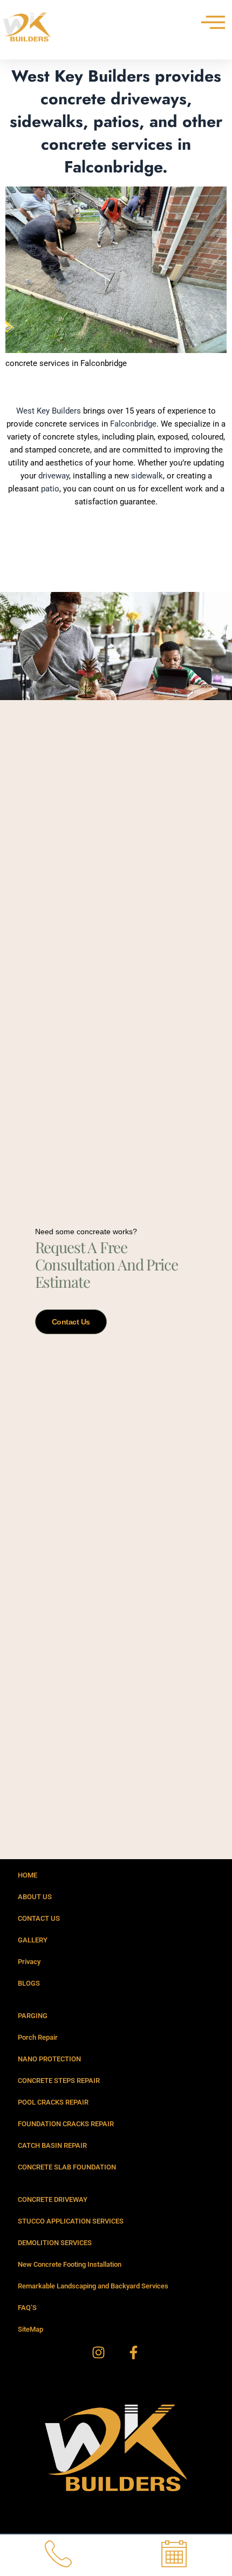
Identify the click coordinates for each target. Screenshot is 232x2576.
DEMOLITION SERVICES (55, 2243)
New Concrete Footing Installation (70, 2264)
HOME (28, 1875)
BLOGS (29, 1983)
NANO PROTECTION (49, 2059)
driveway (54, 476)
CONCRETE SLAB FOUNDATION (67, 2167)
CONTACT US (39, 1918)
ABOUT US (35, 1897)
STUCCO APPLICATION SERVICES (71, 2221)
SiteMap (30, 2329)
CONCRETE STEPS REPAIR (59, 2081)
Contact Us (71, 1322)
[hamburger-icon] (209, 22)
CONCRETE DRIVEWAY (53, 2199)
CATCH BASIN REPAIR (52, 2145)
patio (50, 489)
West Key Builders (49, 411)
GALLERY (33, 1940)
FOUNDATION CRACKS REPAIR (66, 2124)
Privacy (29, 1962)
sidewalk (147, 476)
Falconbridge (133, 424)
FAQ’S (27, 2308)
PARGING (33, 2016)
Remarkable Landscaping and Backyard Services (93, 2286)
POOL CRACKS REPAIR (53, 2102)
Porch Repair (38, 2037)
